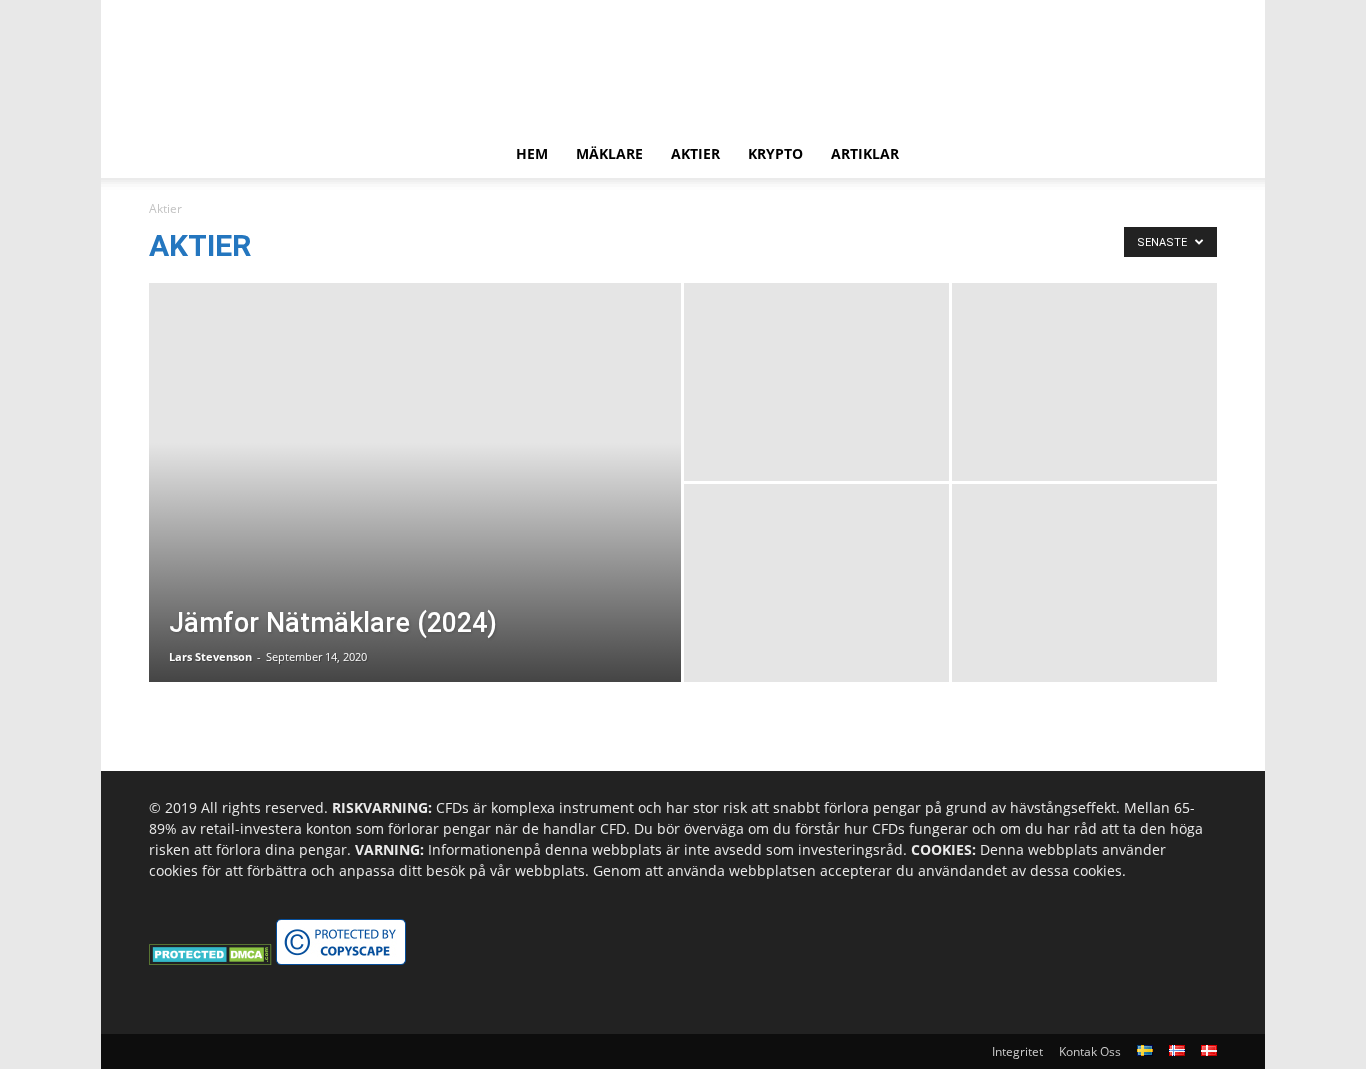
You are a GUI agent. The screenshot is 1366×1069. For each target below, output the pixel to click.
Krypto (775, 153)
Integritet (1017, 1051)
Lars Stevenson (210, 656)
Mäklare (609, 153)
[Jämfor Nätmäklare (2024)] (415, 514)
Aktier (695, 153)
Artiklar (865, 153)
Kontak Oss (1090, 1051)
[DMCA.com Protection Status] (210, 959)
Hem (532, 153)
